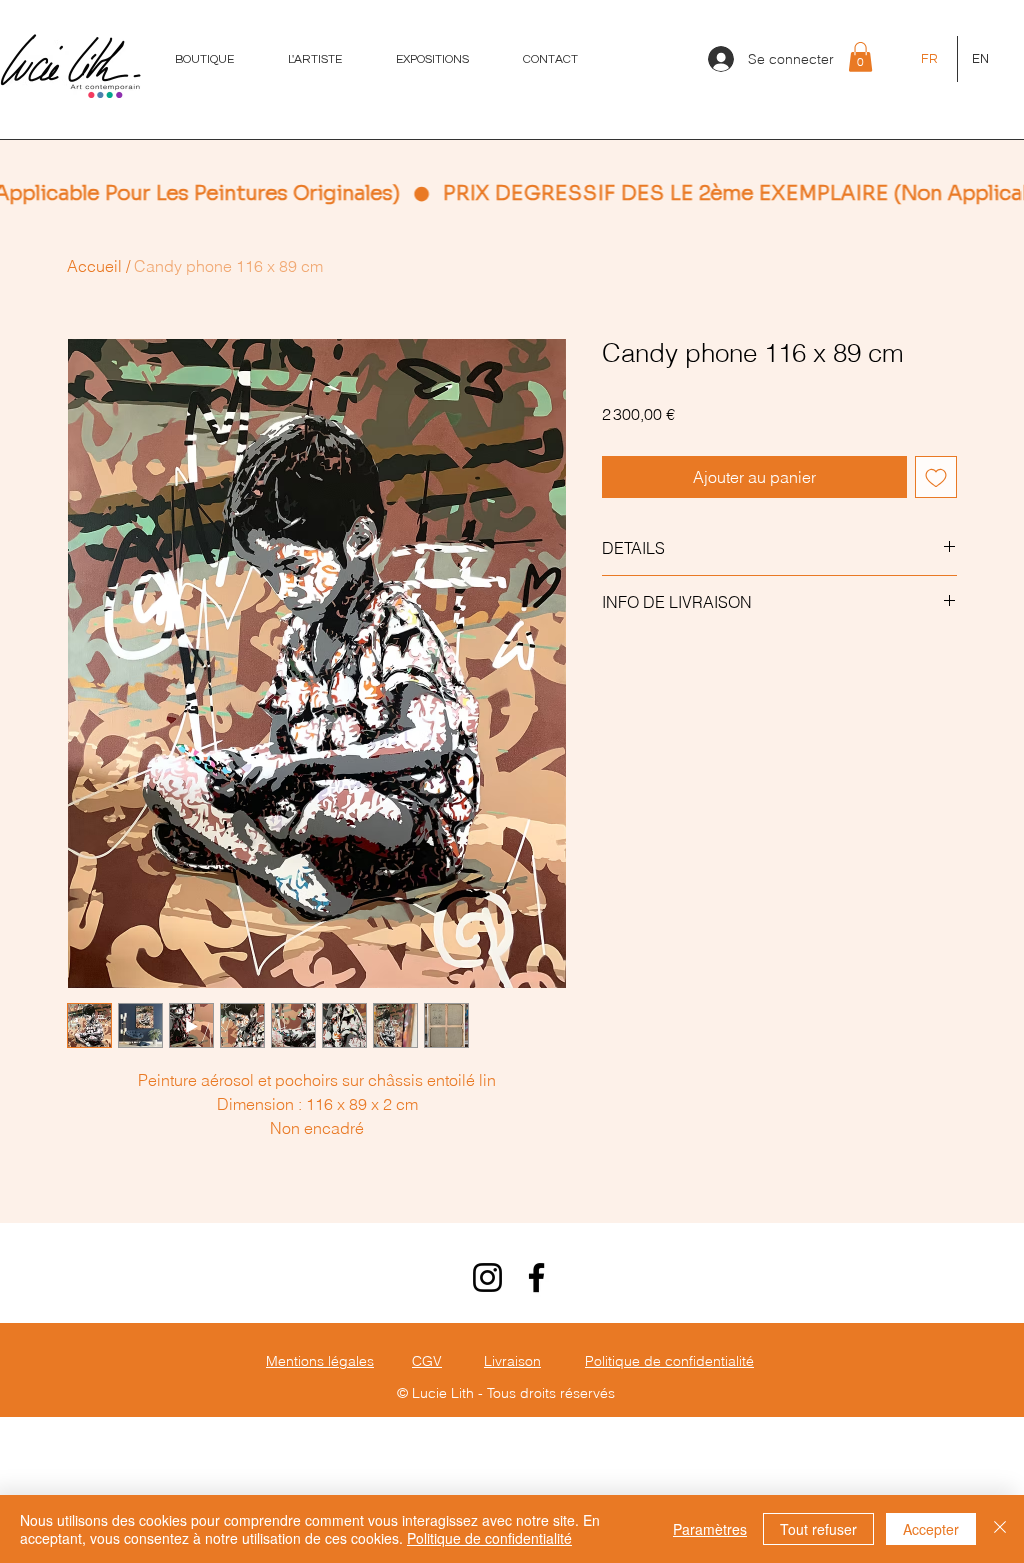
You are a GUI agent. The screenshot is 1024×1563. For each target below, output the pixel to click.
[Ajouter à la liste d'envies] (936, 477)
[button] (860, 57)
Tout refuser (818, 1529)
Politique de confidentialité (489, 1538)
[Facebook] (536, 1428)
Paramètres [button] (710, 1529)
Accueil (94, 266)
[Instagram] (487, 1428)
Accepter (931, 1529)
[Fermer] (1000, 1529)
